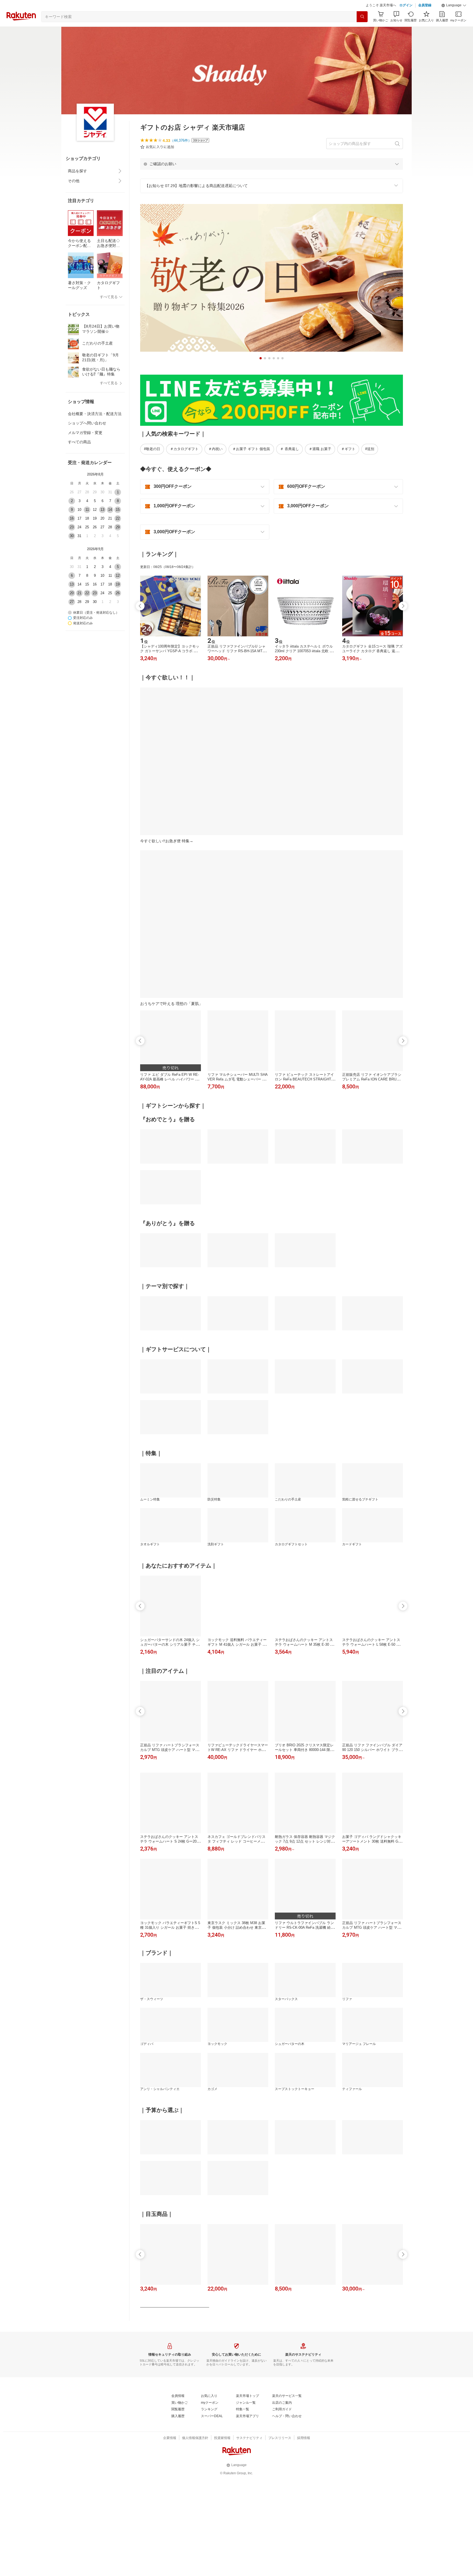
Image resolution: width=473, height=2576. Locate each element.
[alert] (272, 177)
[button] (454, 19)
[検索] (362, 30)
